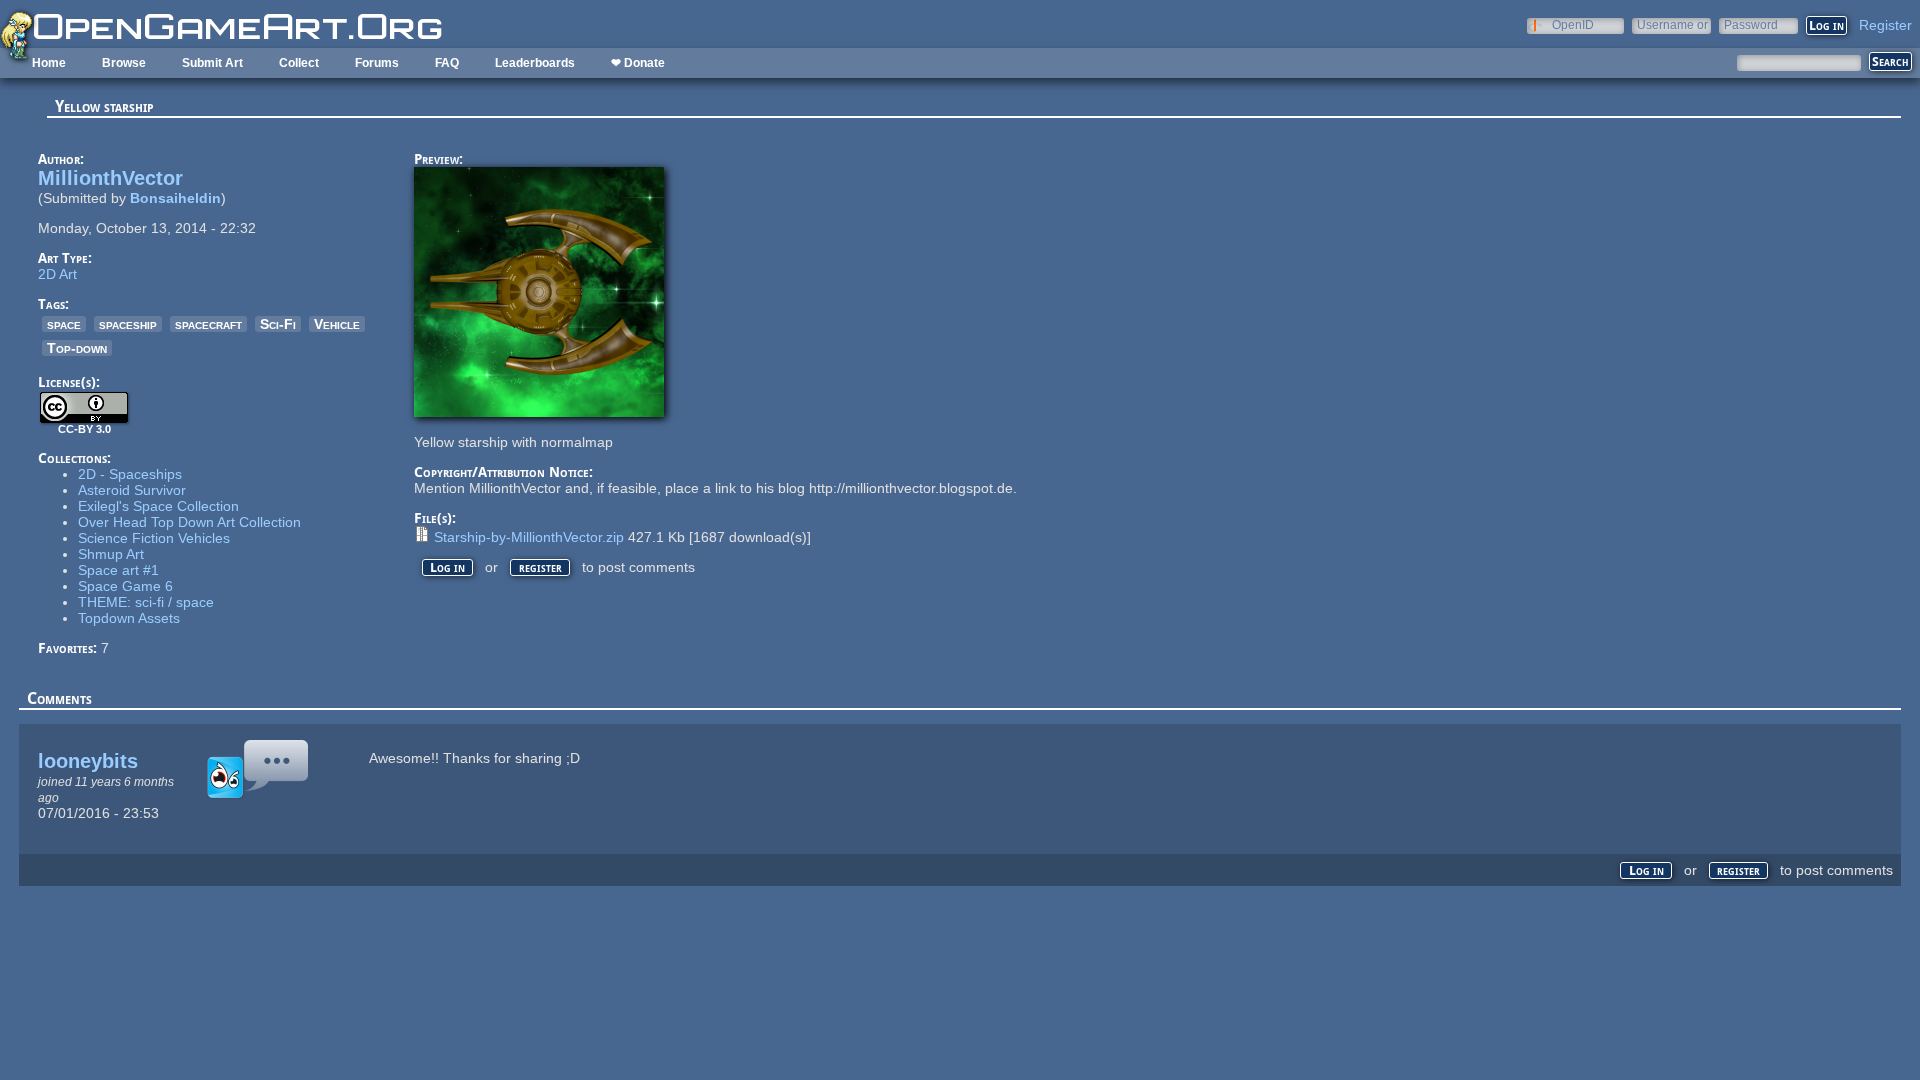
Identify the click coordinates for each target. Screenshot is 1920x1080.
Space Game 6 (125, 586)
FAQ (447, 63)
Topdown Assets (129, 618)
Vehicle (337, 324)
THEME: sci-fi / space (146, 602)
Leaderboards (535, 63)
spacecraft (208, 324)
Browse (124, 63)
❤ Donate (638, 63)
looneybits (88, 761)
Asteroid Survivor (132, 490)
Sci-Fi (278, 324)
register (540, 567)
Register (1885, 25)
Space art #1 (118, 570)
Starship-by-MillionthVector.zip (529, 537)
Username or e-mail (1672, 24)
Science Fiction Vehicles (154, 538)
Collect (299, 63)
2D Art (57, 274)
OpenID (1573, 24)
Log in (447, 567)
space (64, 324)
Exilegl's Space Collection (158, 506)
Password (1751, 24)
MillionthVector (110, 178)
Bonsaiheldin (175, 198)
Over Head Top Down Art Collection (189, 522)
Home (49, 63)
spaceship (128, 324)
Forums (377, 63)
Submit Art (212, 63)
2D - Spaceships (130, 474)
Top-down (77, 348)
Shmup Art (111, 554)
